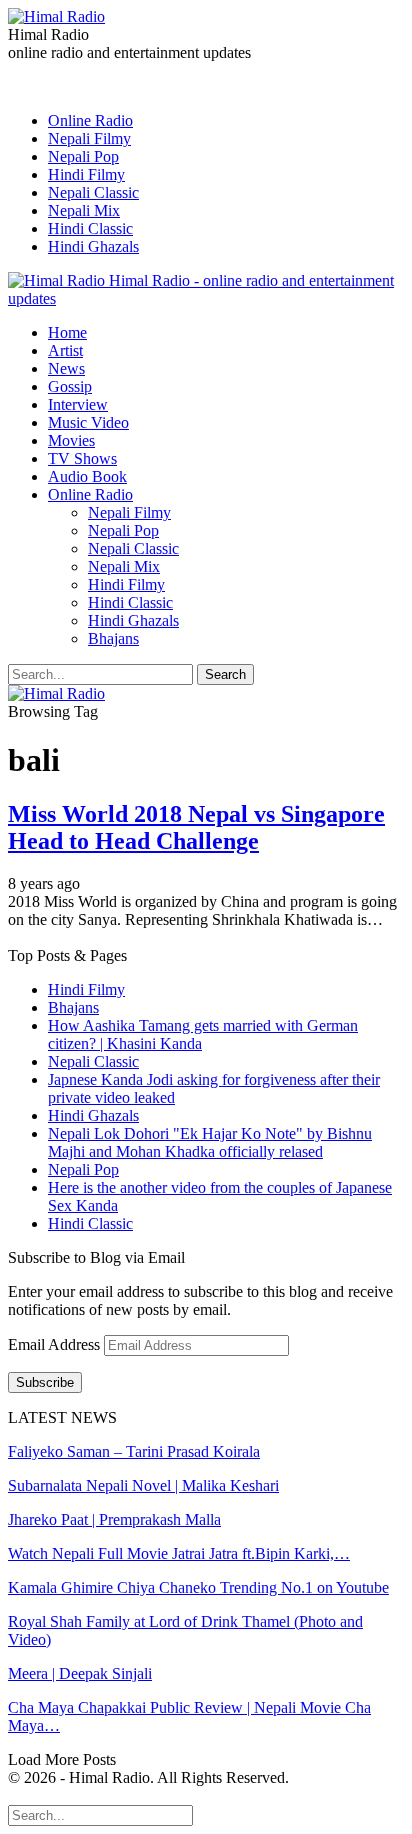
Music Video (88, 422)
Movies (71, 440)
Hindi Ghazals (93, 246)
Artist (65, 350)
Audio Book (87, 476)
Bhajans (113, 638)
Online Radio (90, 120)
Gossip (70, 386)
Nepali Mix (84, 210)
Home (67, 332)
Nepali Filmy (89, 138)
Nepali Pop (83, 156)
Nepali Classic (93, 192)
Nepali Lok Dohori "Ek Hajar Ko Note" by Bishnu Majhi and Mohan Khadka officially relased (210, 1142)
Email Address (56, 1344)
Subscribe (45, 1382)
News (66, 368)
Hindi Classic (90, 228)
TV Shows (82, 458)
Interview (78, 404)
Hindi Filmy (86, 174)
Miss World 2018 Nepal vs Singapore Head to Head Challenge (196, 827)
